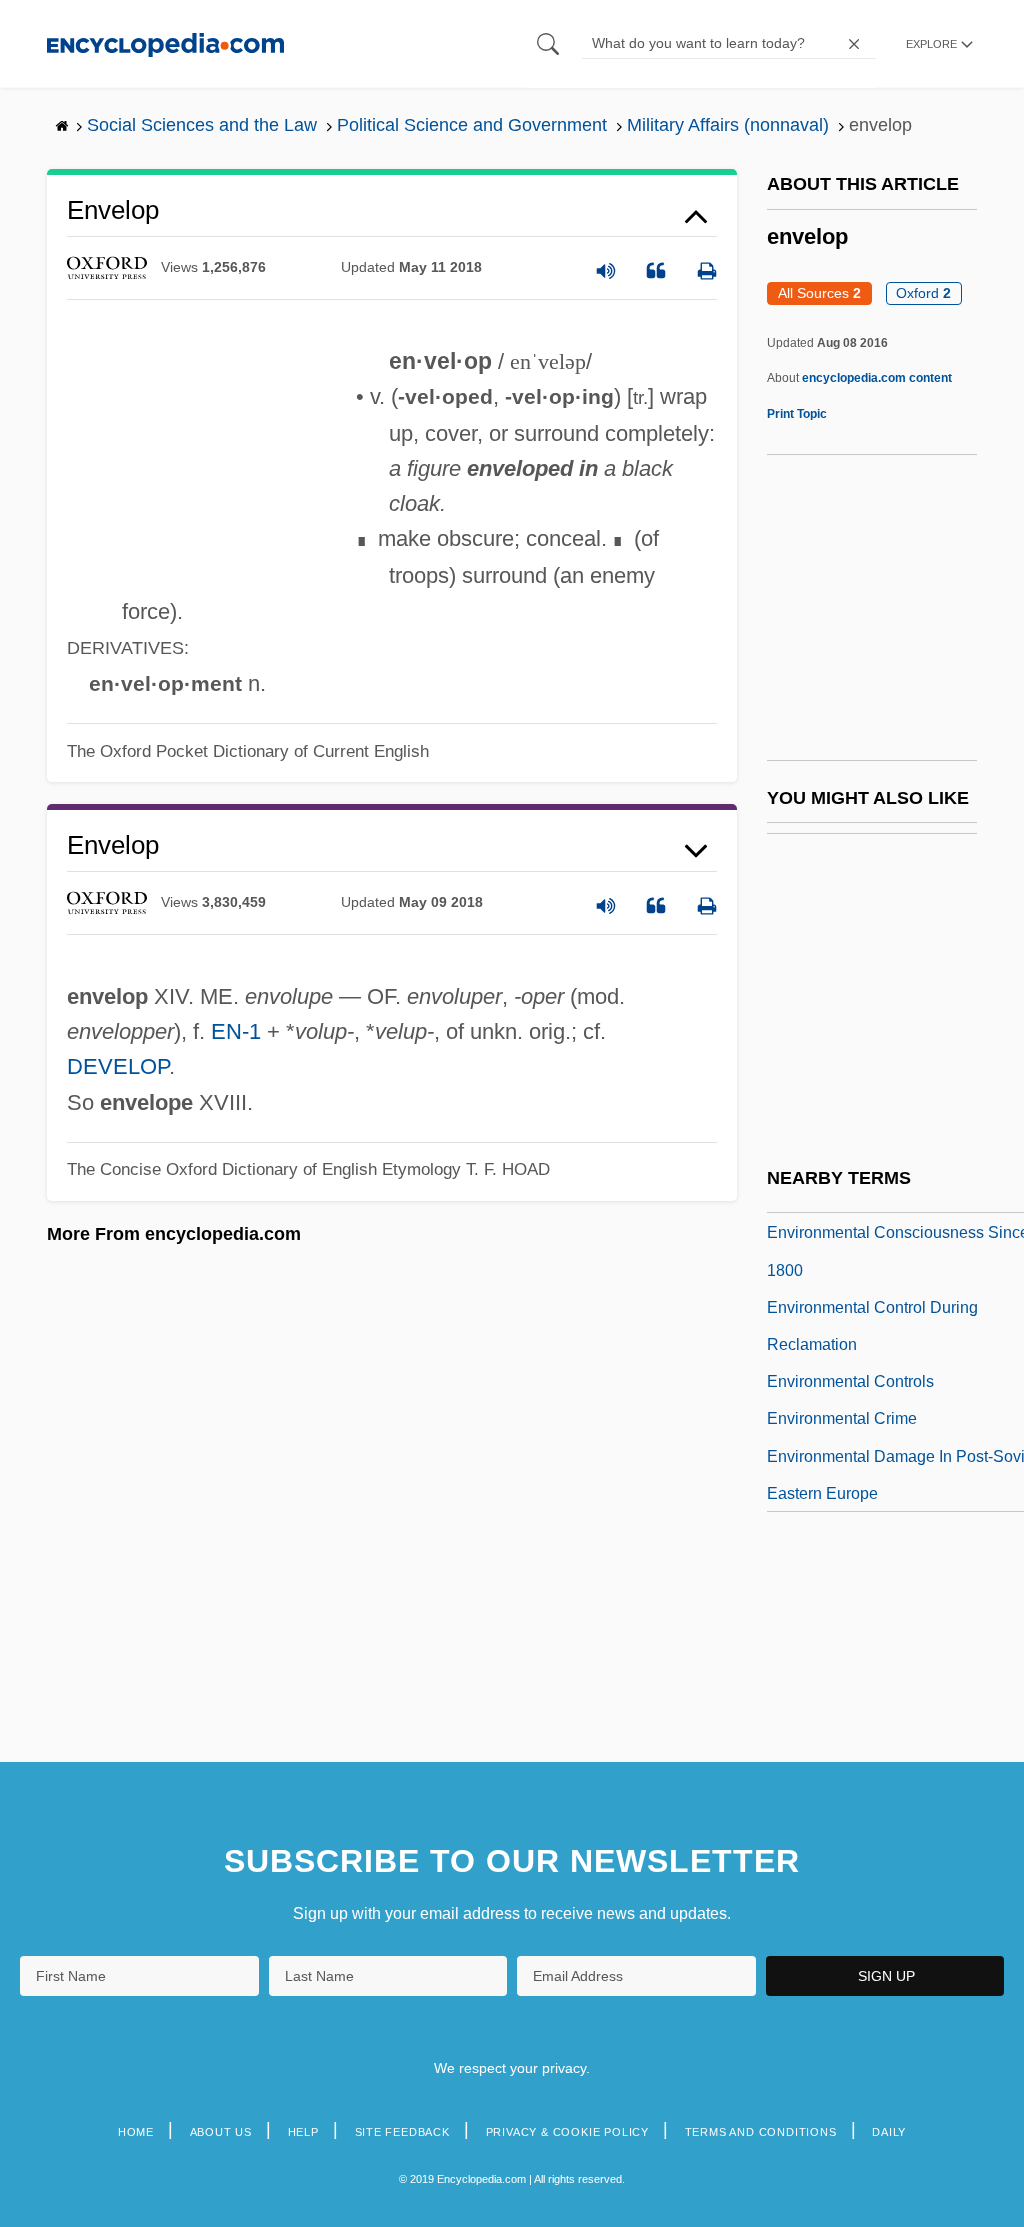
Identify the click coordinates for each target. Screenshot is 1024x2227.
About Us (221, 2132)
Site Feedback (402, 2132)
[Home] (165, 43)
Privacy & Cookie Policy (567, 2132)
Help (303, 2132)
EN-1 (236, 1031)
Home (136, 2132)
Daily (889, 2132)
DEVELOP (118, 1066)
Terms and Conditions (761, 2132)
